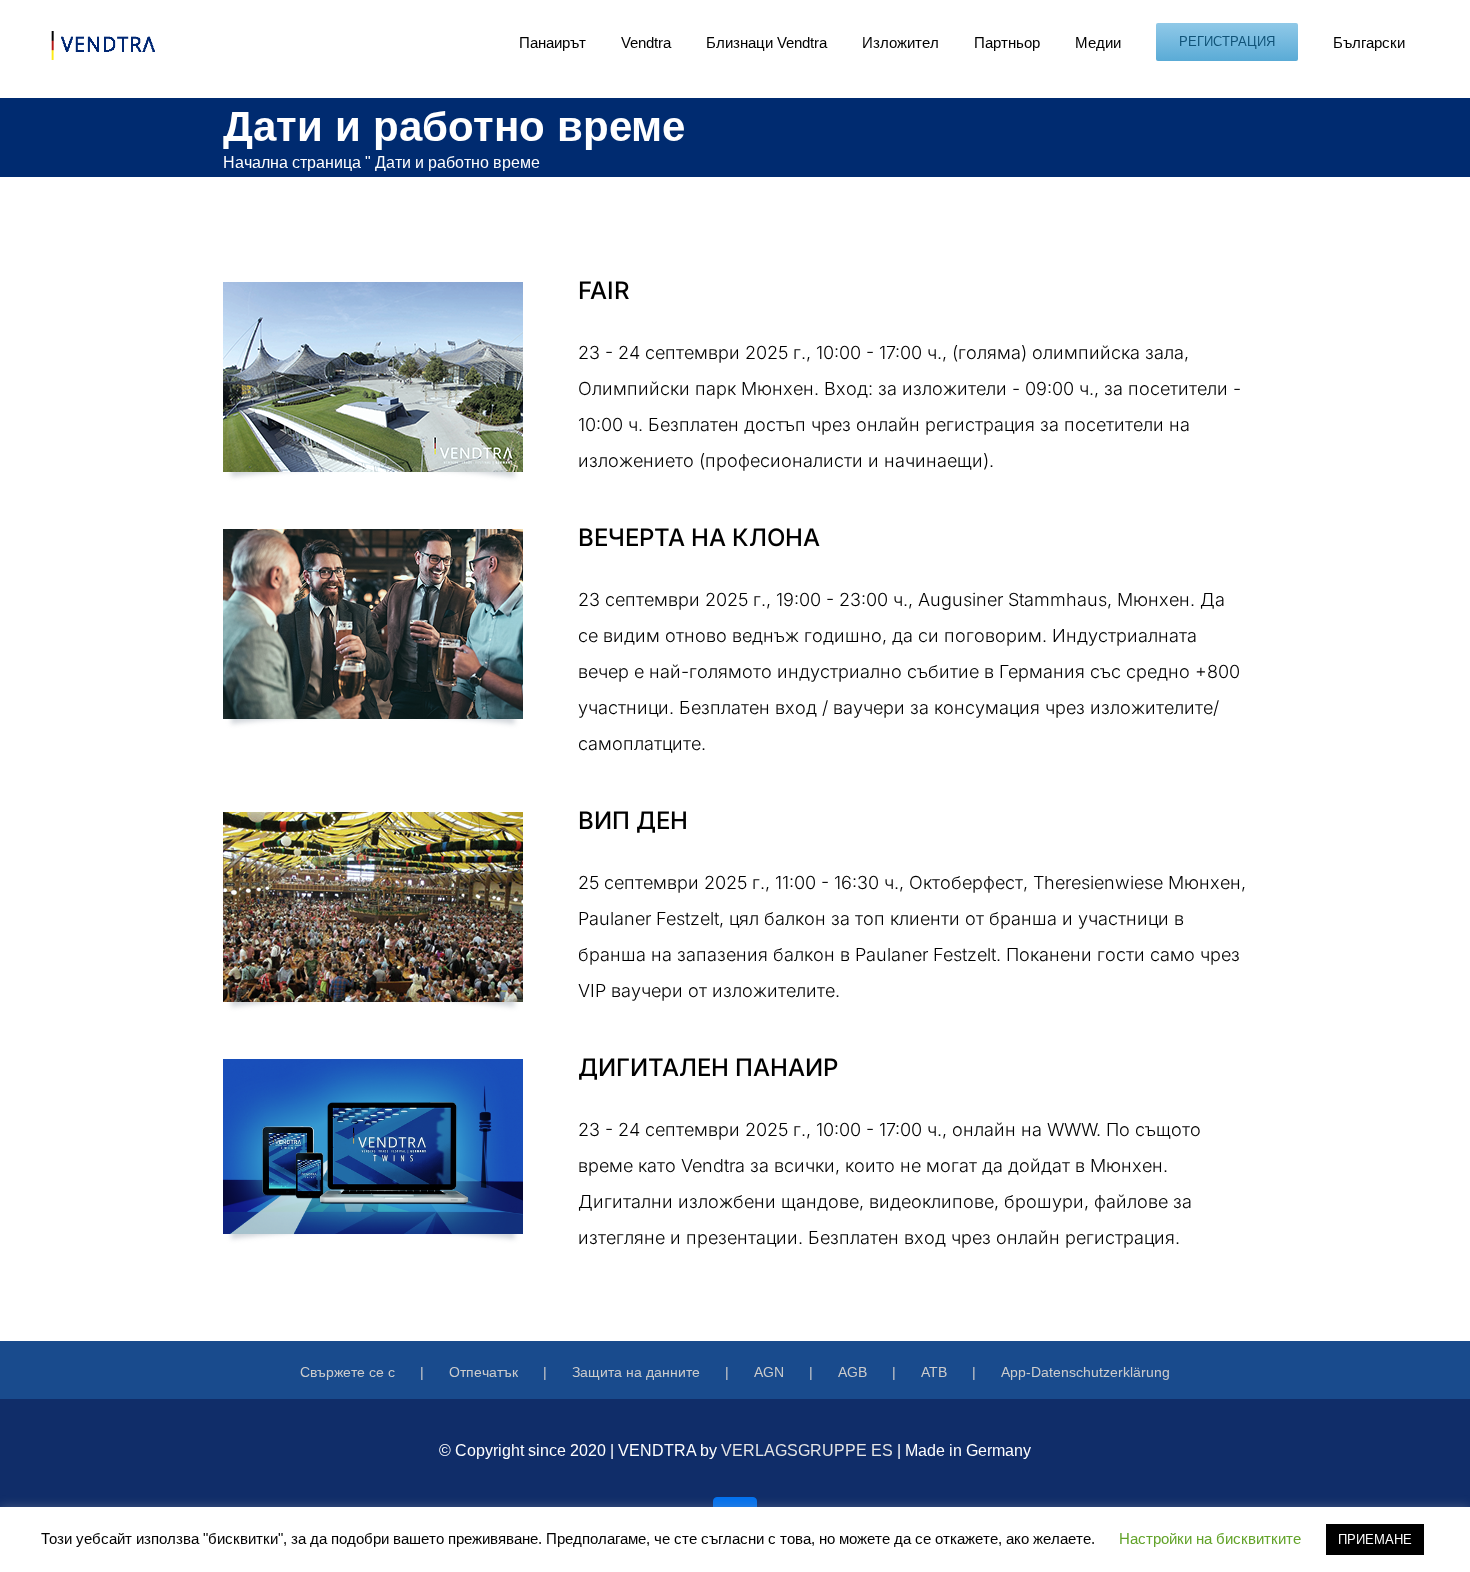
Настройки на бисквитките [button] (1210, 1538)
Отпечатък (483, 1372)
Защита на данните (636, 1372)
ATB (934, 1372)
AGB (852, 1372)
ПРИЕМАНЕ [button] (1375, 1539)
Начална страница (292, 162)
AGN (769, 1372)
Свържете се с (347, 1372)
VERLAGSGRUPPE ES (807, 1450)
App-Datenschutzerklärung (1085, 1372)
